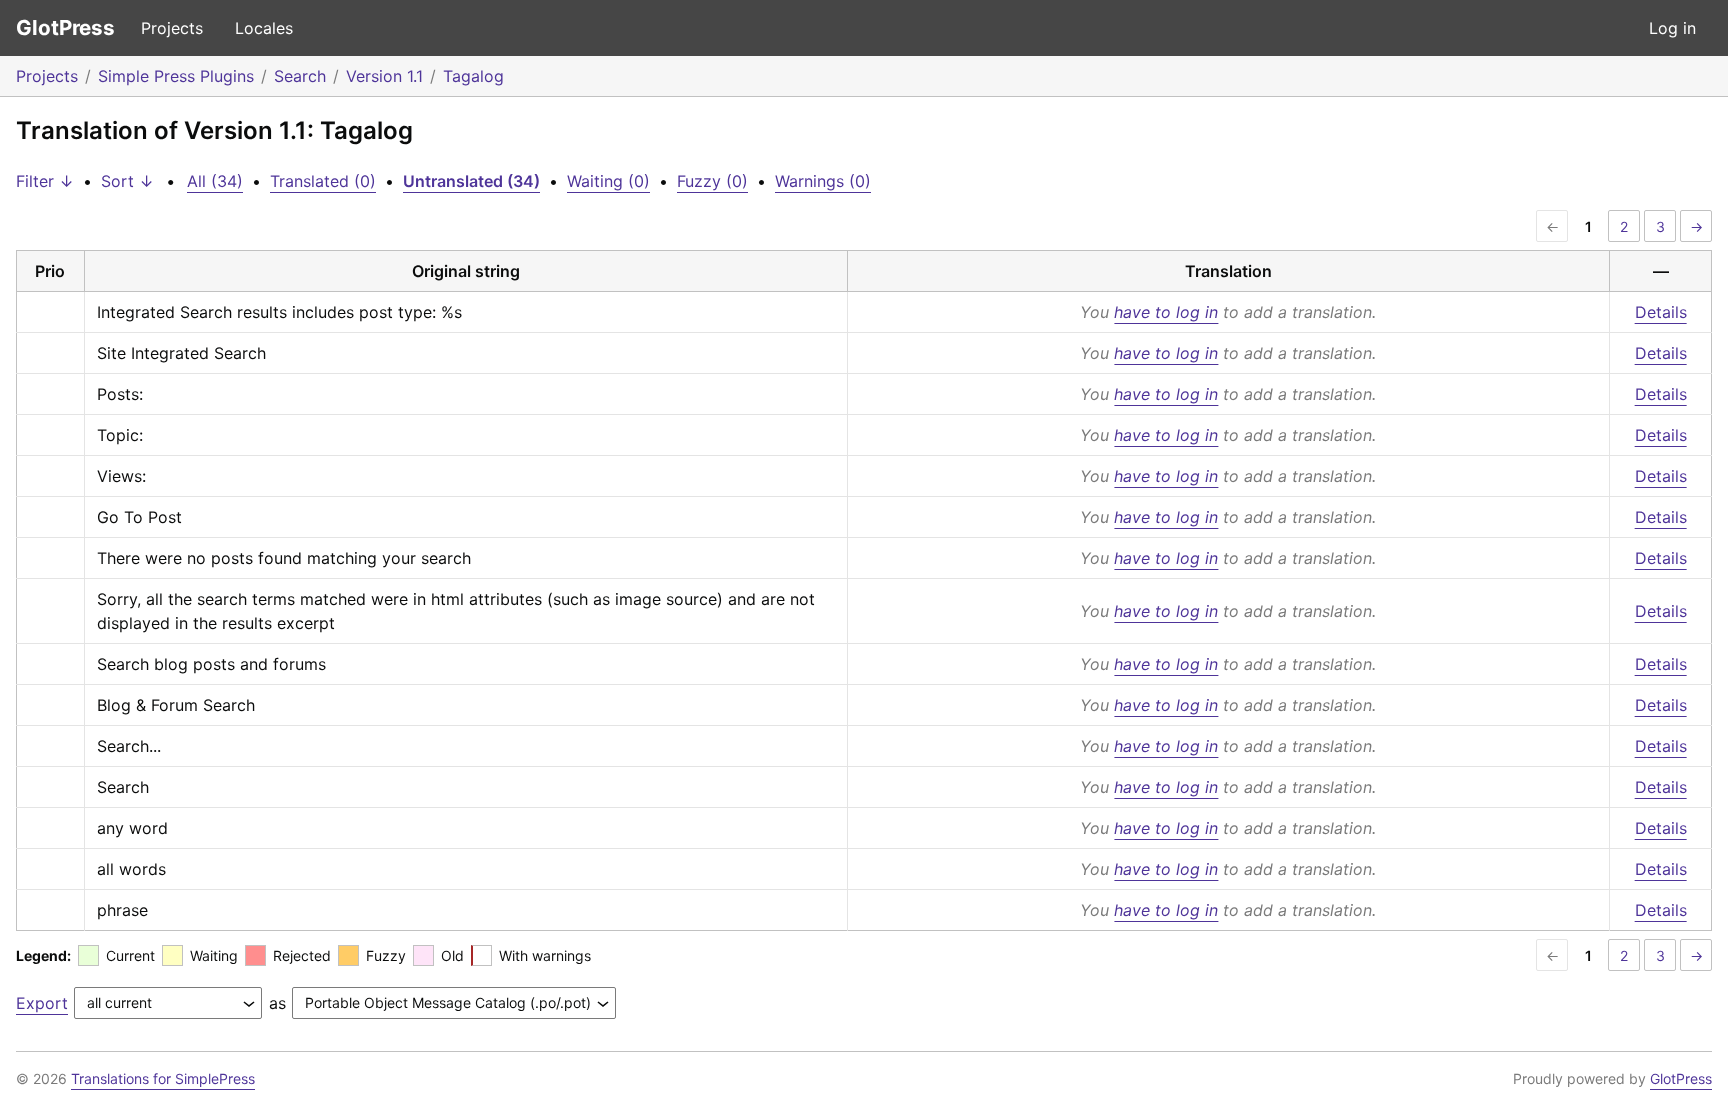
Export (42, 1003)
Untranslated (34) (471, 181)
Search (300, 76)
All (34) (215, 181)
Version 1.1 (384, 76)
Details (1661, 312)
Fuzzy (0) (712, 181)
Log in (1672, 28)
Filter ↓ (45, 181)
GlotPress (65, 27)
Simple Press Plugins (176, 76)
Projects (172, 28)
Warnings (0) (823, 181)
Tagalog (473, 76)
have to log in (1166, 312)
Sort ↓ (127, 181)
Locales (264, 28)
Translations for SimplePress (163, 1078)
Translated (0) (323, 181)
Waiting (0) (608, 181)
